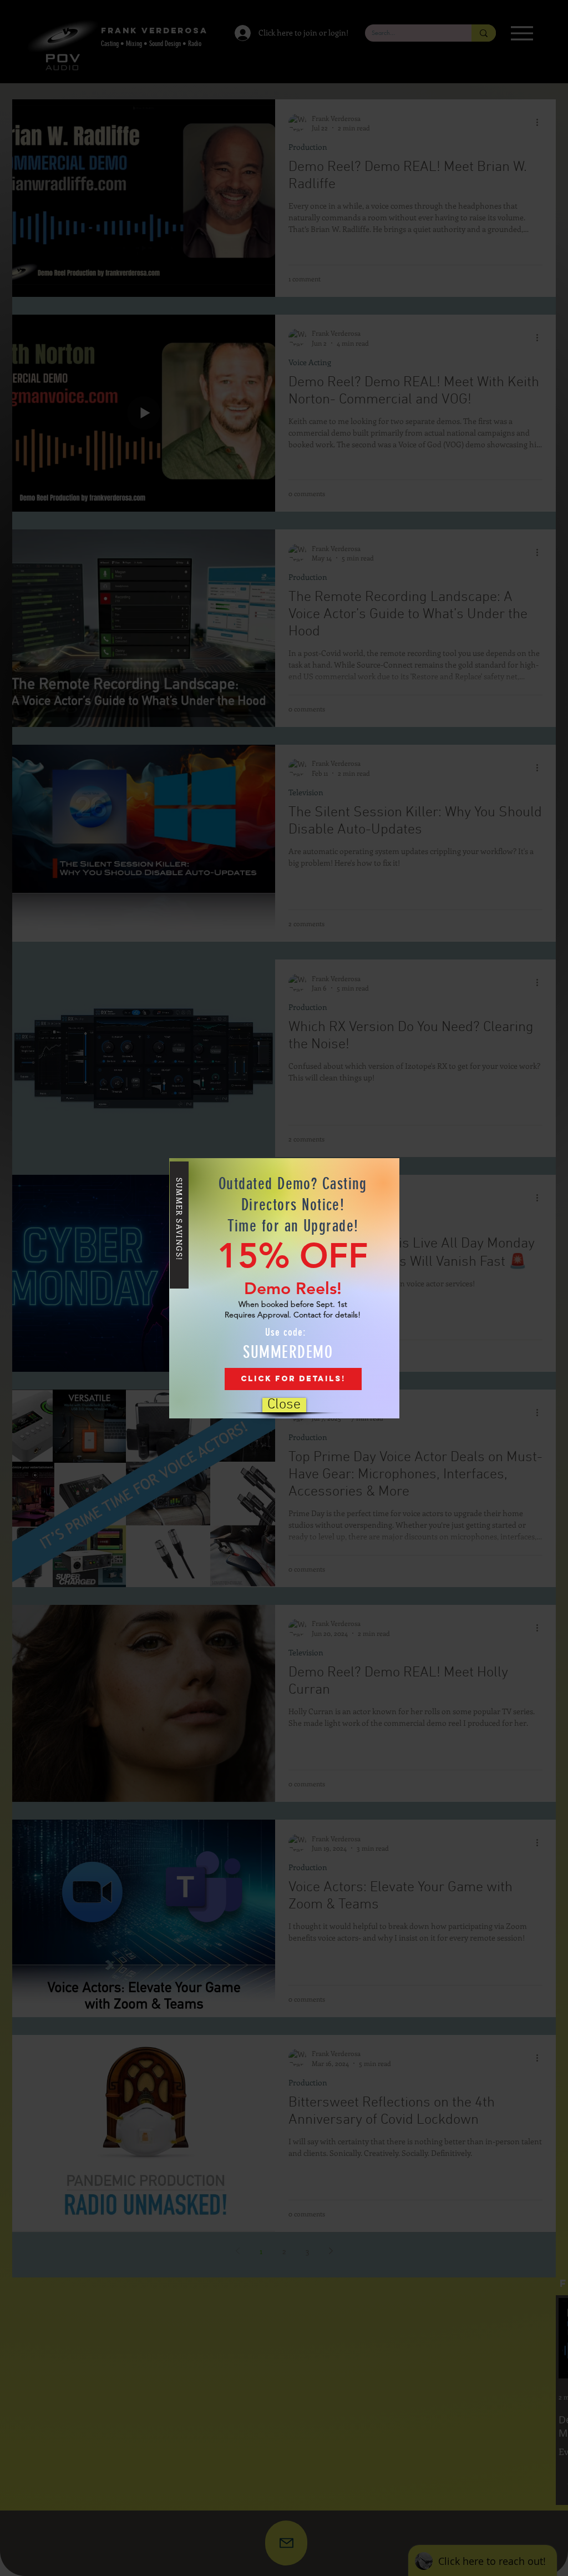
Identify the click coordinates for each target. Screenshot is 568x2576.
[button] (284, 1405)
